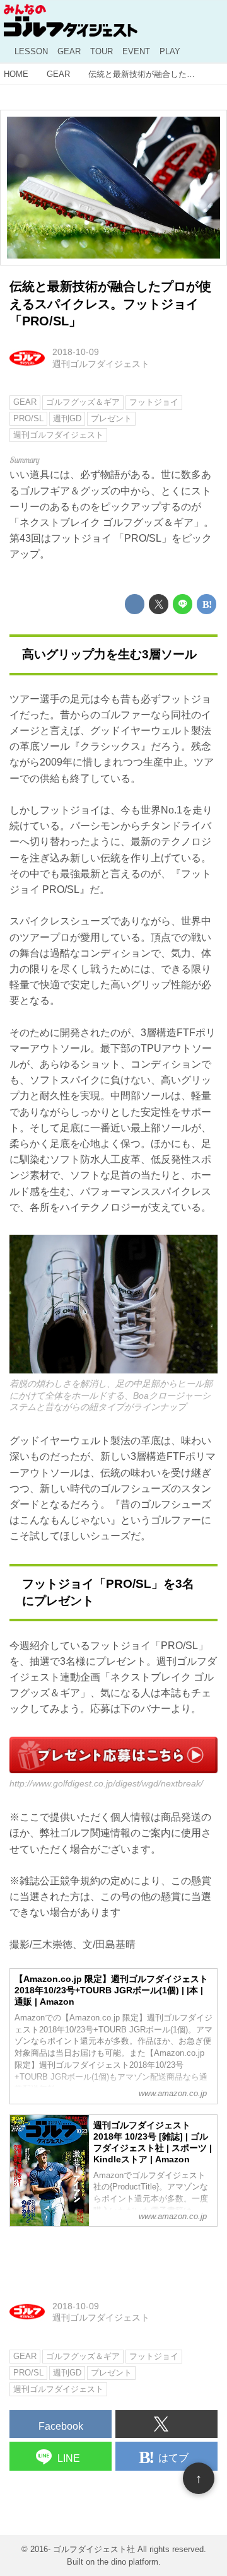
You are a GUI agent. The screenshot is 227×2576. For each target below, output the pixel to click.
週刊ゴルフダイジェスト (101, 364)
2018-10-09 (76, 352)
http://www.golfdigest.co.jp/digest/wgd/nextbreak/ (106, 1783)
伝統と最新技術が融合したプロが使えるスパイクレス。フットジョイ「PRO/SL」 (110, 304)
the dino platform (128, 2562)
